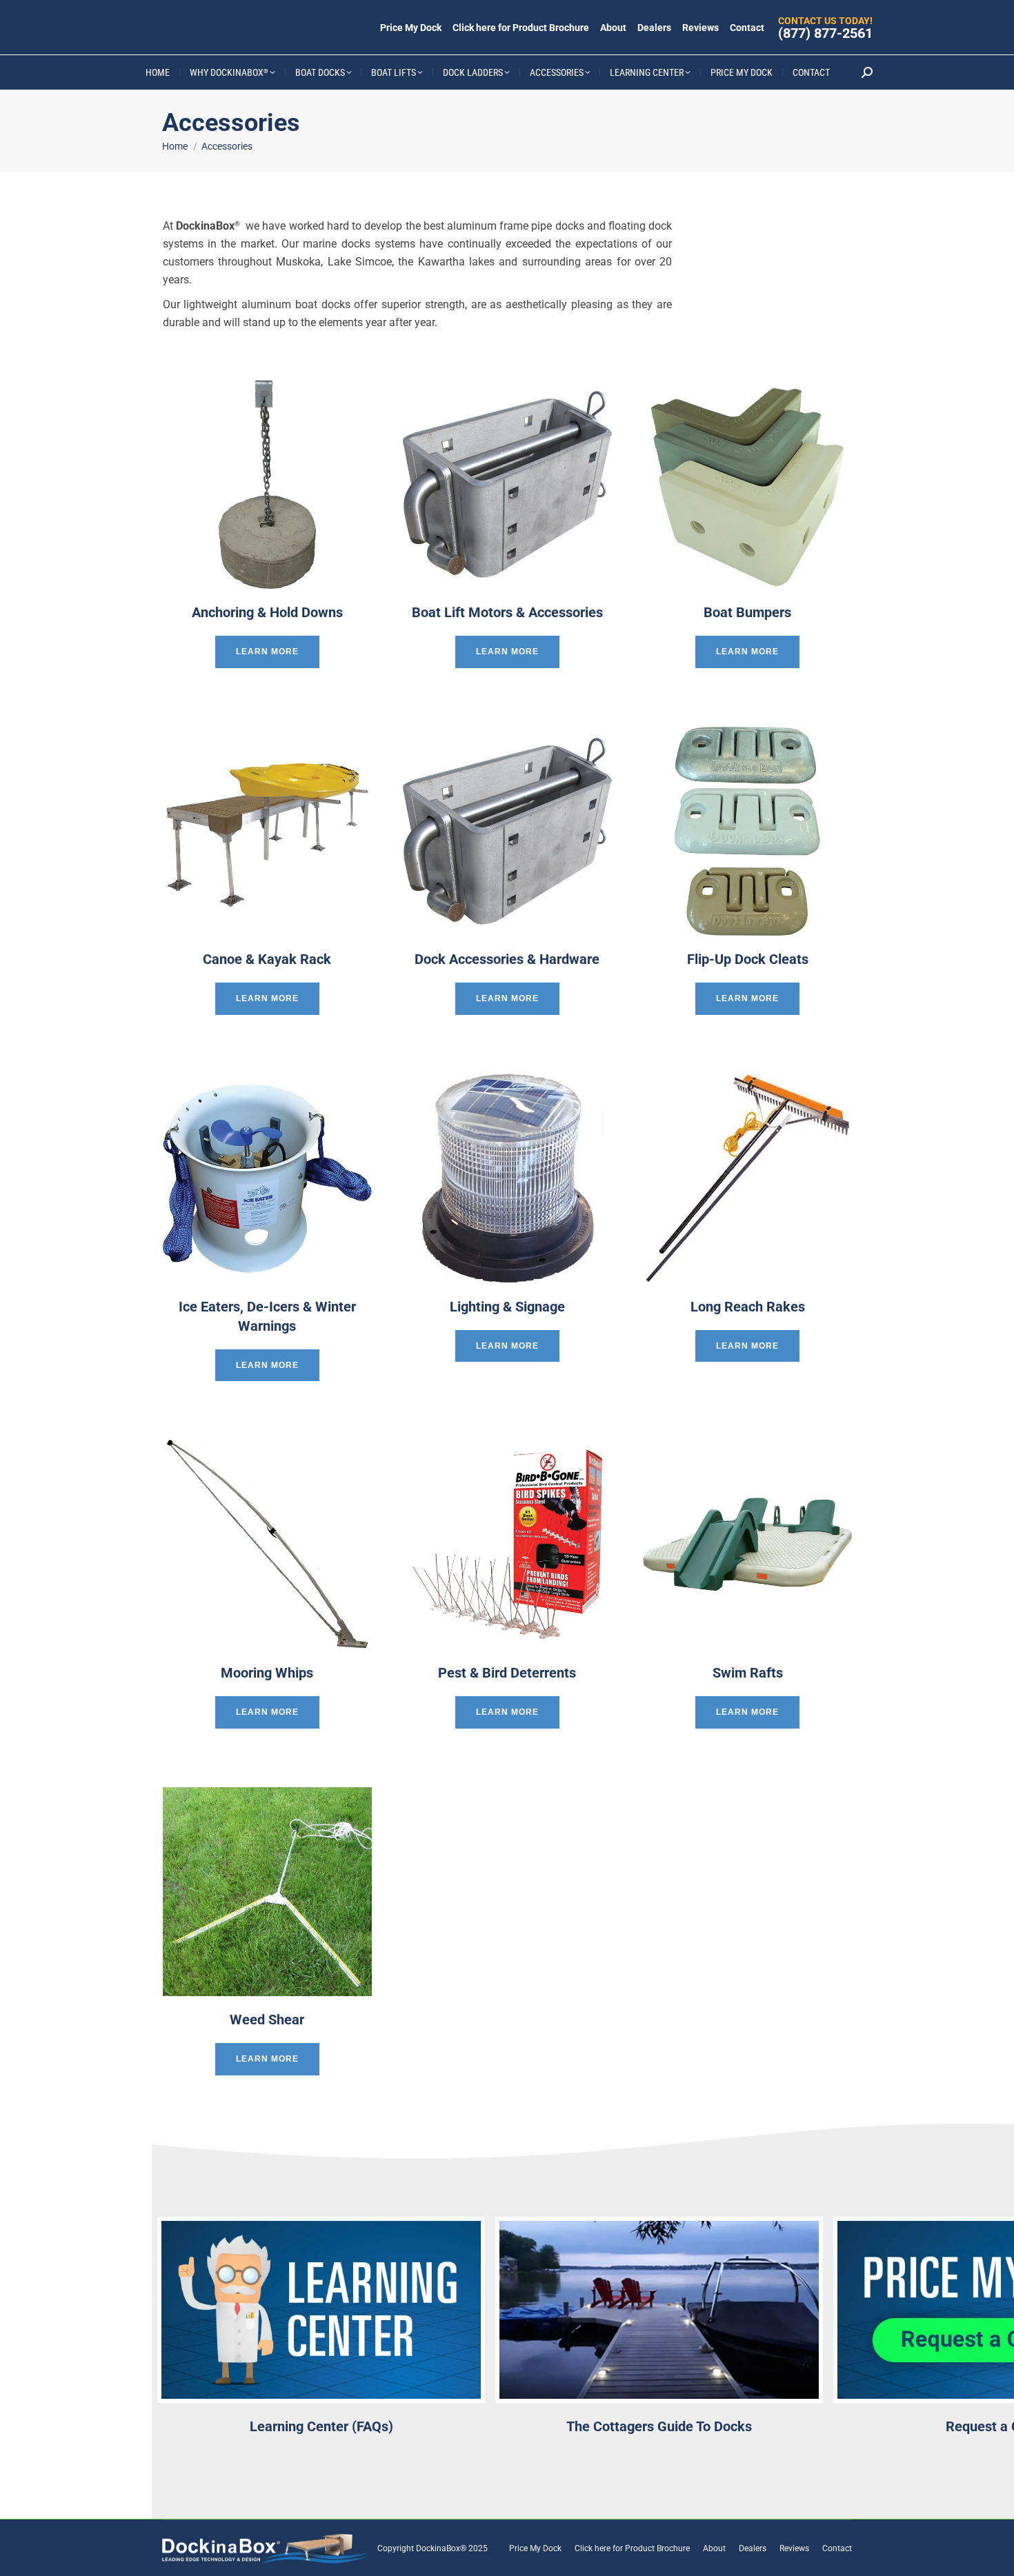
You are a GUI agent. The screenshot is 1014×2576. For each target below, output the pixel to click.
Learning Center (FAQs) (321, 2426)
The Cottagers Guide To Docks (659, 2426)
